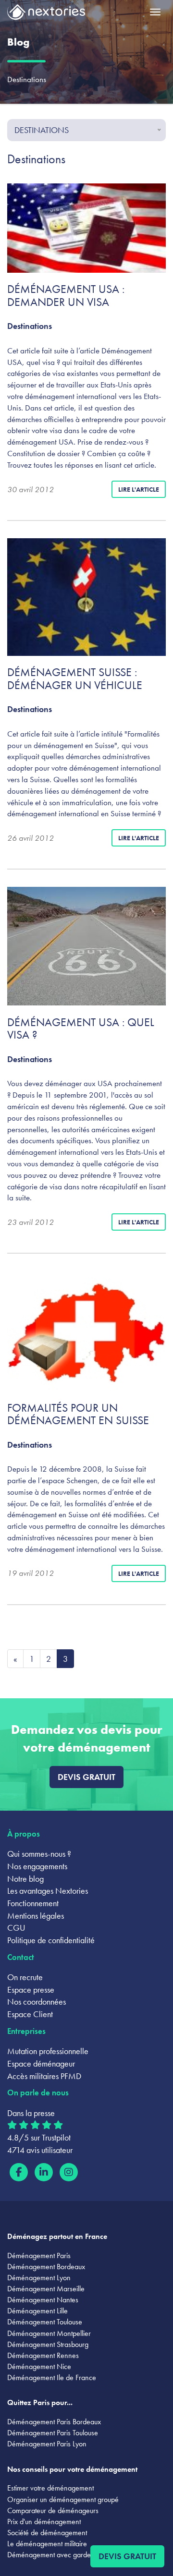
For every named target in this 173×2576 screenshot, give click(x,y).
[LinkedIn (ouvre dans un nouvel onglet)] (44, 2172)
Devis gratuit (86, 1777)
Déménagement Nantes (43, 2300)
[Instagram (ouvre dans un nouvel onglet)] (69, 2172)
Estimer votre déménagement (50, 2488)
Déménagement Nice (39, 2366)
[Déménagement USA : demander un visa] (86, 228)
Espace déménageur (41, 2063)
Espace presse (31, 1989)
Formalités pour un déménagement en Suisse (78, 1414)
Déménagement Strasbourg (48, 2344)
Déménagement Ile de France (52, 2377)
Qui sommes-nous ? (39, 1854)
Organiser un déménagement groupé (63, 2499)
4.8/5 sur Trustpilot (39, 2137)
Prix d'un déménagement (44, 2522)
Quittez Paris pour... (40, 2402)
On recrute (25, 1977)
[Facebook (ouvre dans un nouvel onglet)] (19, 2172)
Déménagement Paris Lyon (47, 2444)
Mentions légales (36, 1916)
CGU (16, 1928)
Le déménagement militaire (47, 2544)
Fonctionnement (33, 1903)
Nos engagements (37, 1866)
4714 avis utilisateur (40, 2150)
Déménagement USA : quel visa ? (81, 1028)
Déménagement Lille (37, 2311)
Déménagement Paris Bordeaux (54, 2422)
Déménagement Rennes (43, 2355)
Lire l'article (139, 489)
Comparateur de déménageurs (53, 2510)
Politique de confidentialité (51, 1940)
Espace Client (30, 2014)
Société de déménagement (47, 2533)
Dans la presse (31, 2113)
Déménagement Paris (39, 2256)
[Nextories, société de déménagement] (46, 14)
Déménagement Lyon (39, 2278)
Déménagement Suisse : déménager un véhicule (75, 678)
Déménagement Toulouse (45, 2322)
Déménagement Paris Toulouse (53, 2433)
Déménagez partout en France (57, 2236)
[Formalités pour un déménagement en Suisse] (86, 1331)
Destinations (30, 326)
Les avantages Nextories (48, 1891)
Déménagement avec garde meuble (61, 2555)
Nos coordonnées (37, 2002)
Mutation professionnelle (48, 2051)
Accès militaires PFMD (44, 2076)
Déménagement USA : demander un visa (66, 295)
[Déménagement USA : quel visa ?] (86, 946)
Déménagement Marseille (46, 2289)
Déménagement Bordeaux (46, 2267)
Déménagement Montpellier (49, 2333)
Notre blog (25, 1879)
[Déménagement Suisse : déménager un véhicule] (86, 597)
